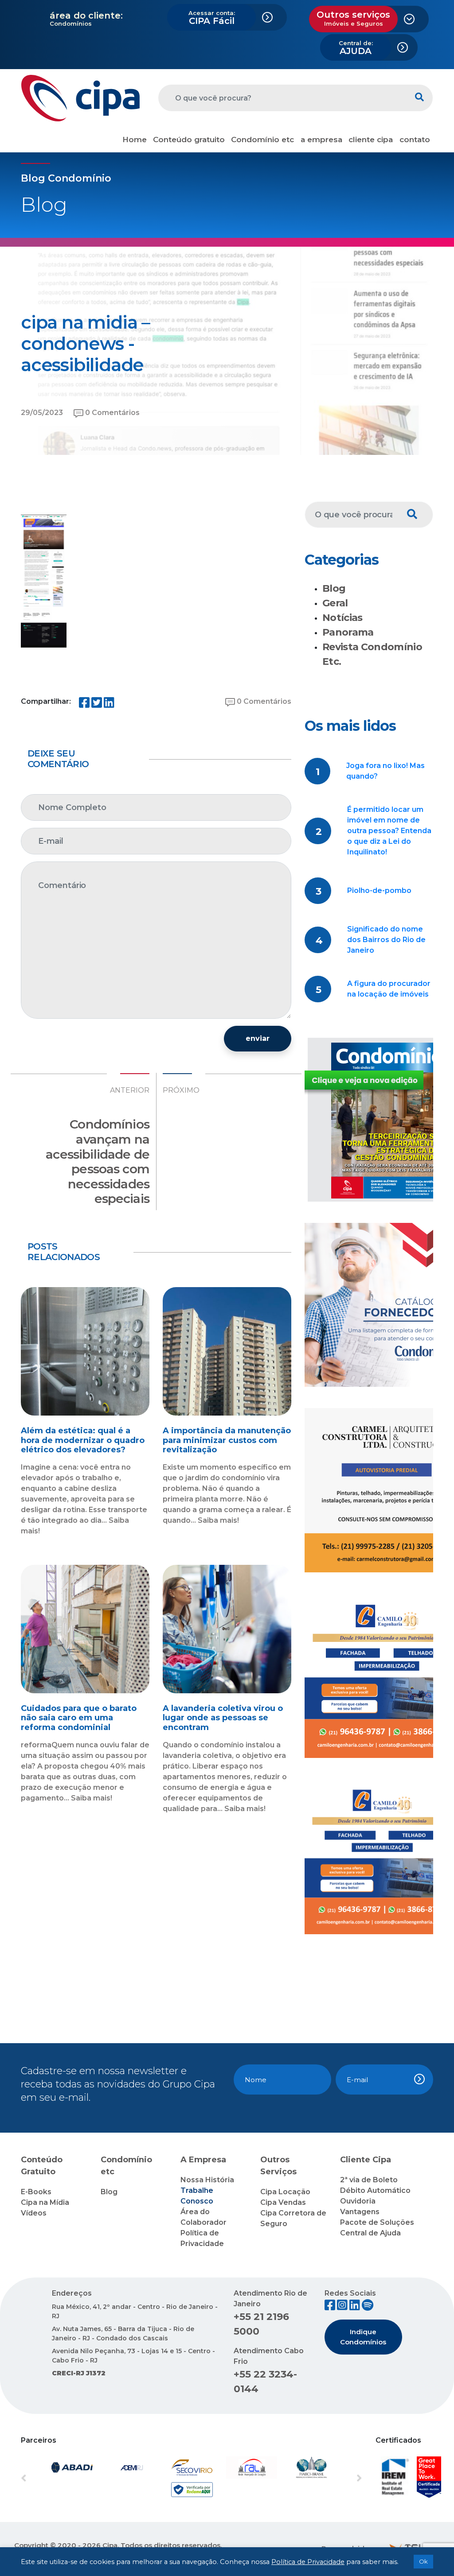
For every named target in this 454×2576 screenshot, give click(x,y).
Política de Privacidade (308, 2562)
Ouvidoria (358, 2201)
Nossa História (207, 2180)
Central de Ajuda (370, 2233)
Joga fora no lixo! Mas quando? (386, 771)
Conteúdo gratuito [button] (189, 140)
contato (415, 140)
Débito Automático (375, 2190)
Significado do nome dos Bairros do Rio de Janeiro (386, 940)
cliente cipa (371, 140)
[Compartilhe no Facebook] (84, 704)
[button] (47, 2479)
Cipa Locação (285, 2192)
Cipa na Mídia (45, 2202)
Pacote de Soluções (377, 2222)
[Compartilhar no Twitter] (97, 704)
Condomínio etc (262, 140)
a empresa (321, 140)
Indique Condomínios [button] (363, 2337)
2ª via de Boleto (369, 2180)
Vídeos (34, 2213)
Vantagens (360, 2212)
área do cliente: (86, 16)
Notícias (342, 618)
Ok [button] (423, 2561)
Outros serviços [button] (353, 18)
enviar (258, 1038)
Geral (335, 603)
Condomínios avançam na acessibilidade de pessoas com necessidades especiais (98, 1161)
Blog (334, 588)
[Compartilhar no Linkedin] (109, 704)
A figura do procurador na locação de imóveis (389, 989)
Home (135, 140)
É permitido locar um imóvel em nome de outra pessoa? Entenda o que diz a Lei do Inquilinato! (389, 831)
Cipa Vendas (283, 2202)
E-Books (36, 2192)
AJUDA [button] (356, 48)
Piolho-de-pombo (379, 890)
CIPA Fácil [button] (212, 18)
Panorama (348, 632)
